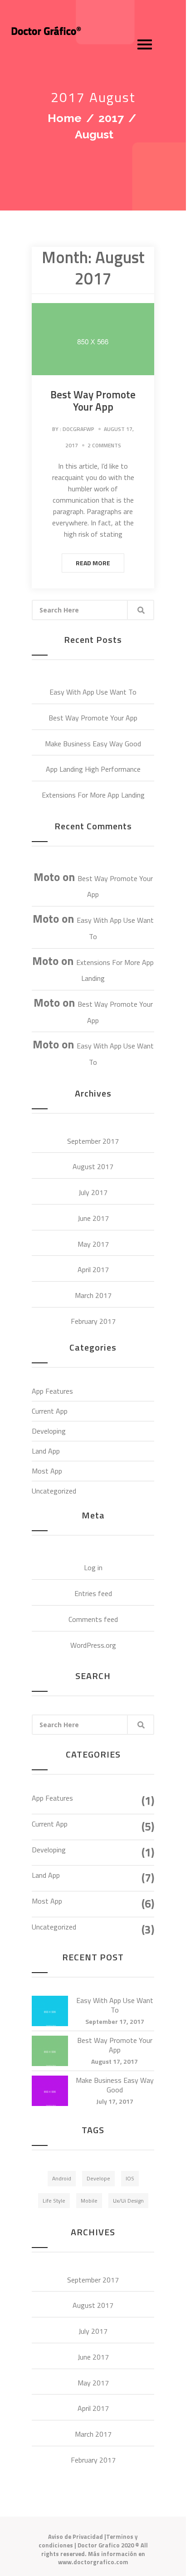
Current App (50, 1411)
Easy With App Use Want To (93, 692)
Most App (47, 1471)
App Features (52, 1391)
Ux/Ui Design (128, 2201)
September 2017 (93, 1141)
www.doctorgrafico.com (93, 2562)
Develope (98, 2178)
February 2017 (93, 1321)
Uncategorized (54, 1491)
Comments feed (93, 1619)
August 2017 (93, 1166)
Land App (46, 1451)
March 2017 (93, 1295)
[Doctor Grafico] (44, 31)
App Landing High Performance (93, 769)
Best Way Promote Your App (93, 401)
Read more (93, 563)
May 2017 (93, 1244)
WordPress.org (93, 1645)
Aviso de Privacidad (76, 2537)
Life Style (54, 2201)
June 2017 (93, 1218)
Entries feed (93, 1593)
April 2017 (93, 1269)
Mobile (89, 2201)
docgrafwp (78, 429)
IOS (130, 2178)
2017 (111, 118)
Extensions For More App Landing (93, 795)
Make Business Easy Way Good (93, 744)
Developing (49, 1431)
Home (65, 118)
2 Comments (104, 445)
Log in (93, 1567)
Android (62, 2178)
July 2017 (93, 1192)
